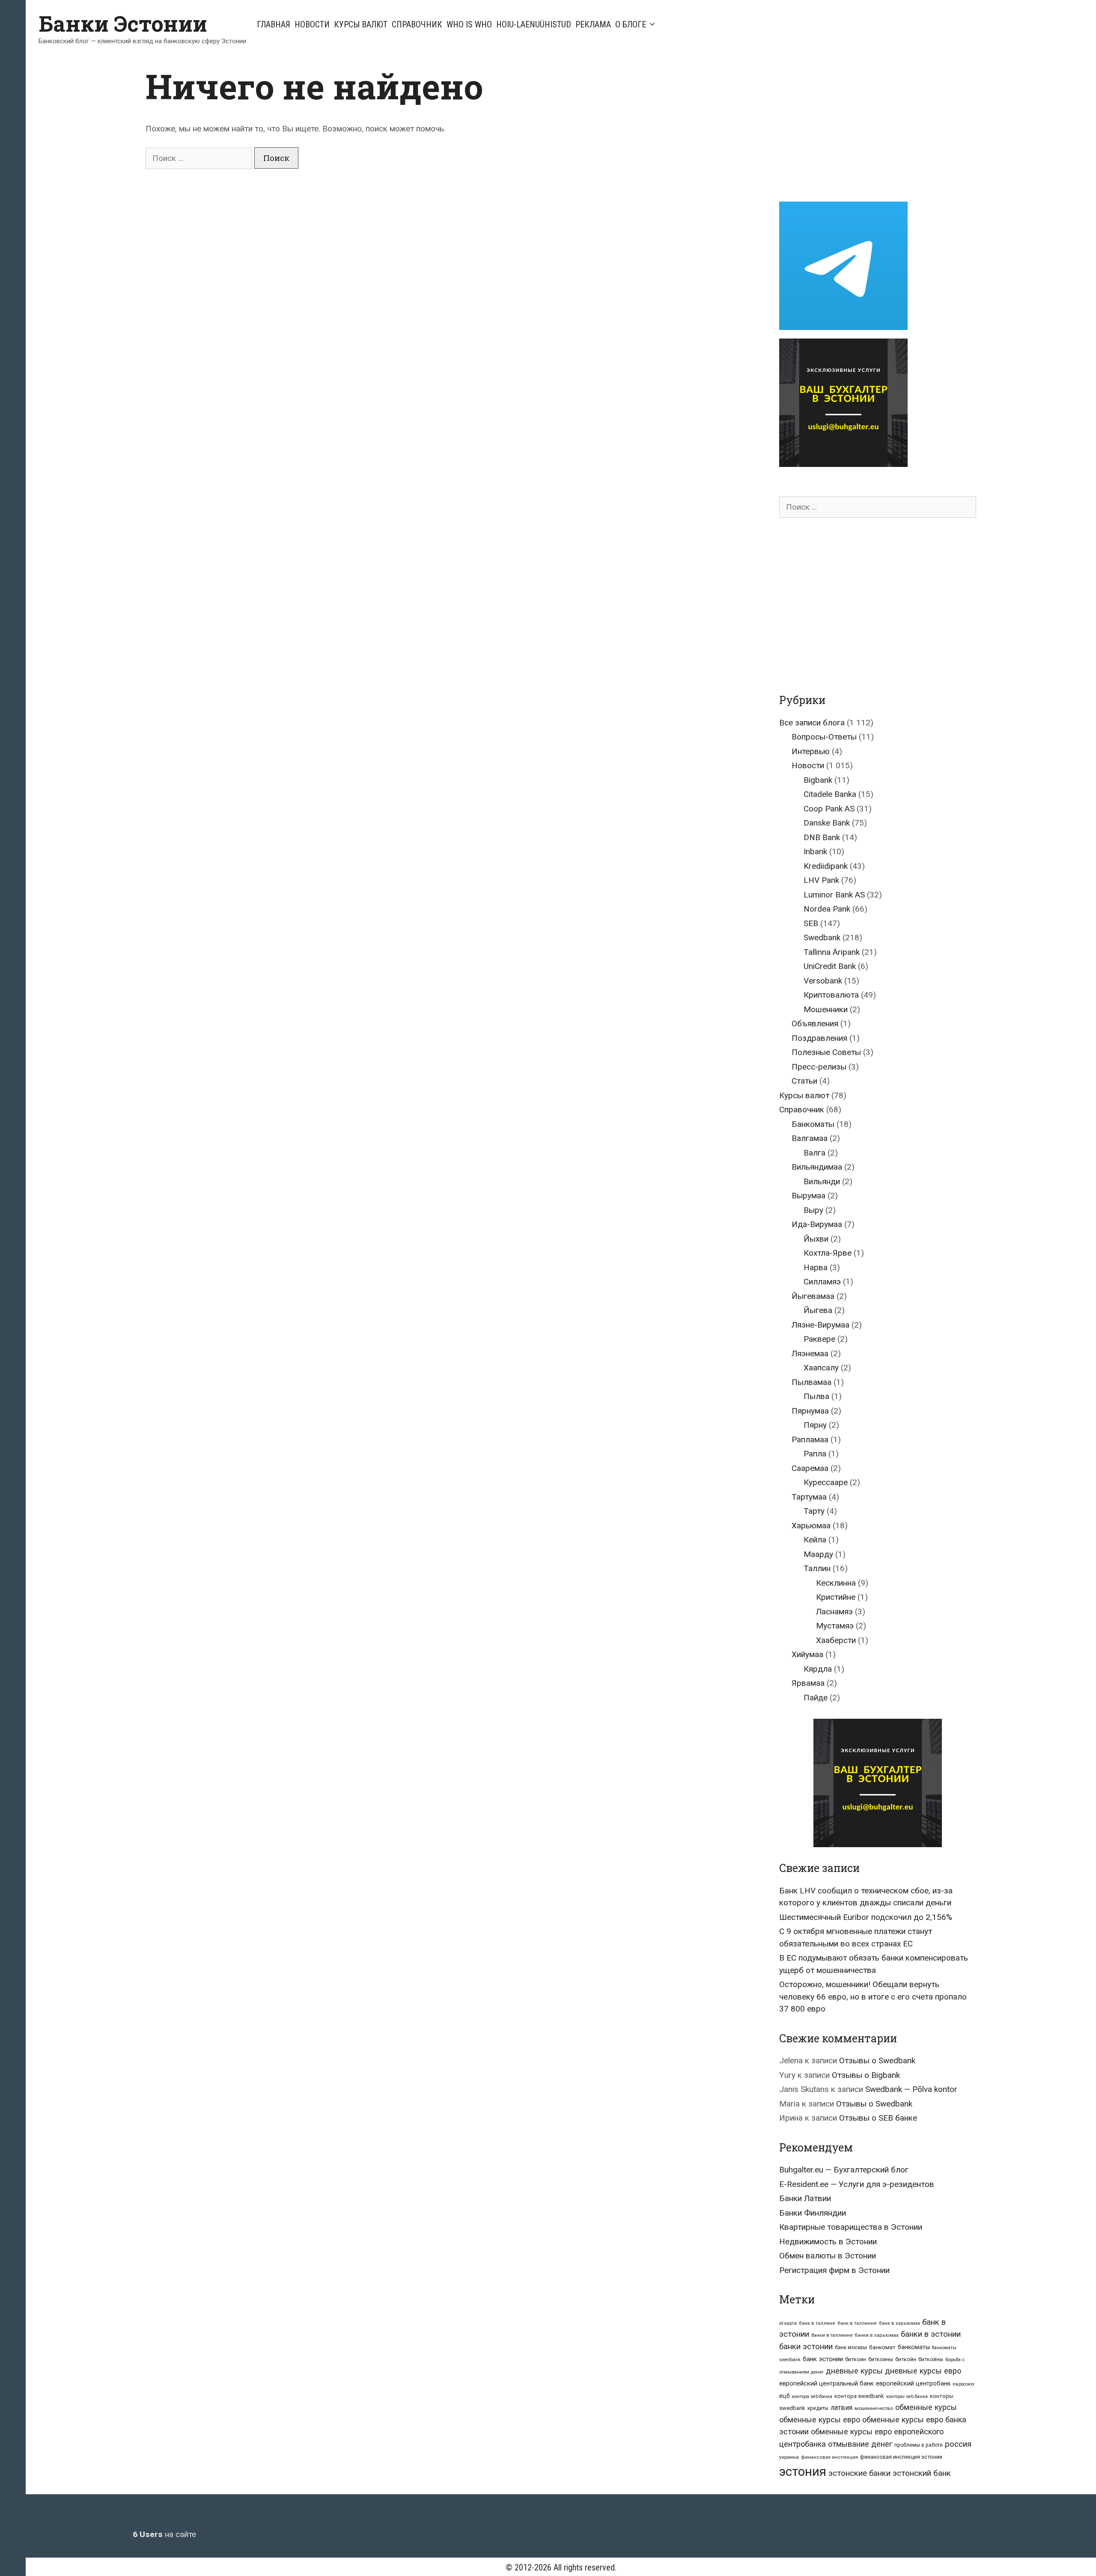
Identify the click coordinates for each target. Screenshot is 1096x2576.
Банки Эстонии (123, 24)
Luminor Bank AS (834, 895)
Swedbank (822, 937)
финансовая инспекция (829, 2457)
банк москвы (851, 2347)
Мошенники (826, 1009)
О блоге (631, 24)
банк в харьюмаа (899, 2323)
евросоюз (964, 2384)
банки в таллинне (832, 2335)
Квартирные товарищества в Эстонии (851, 2227)
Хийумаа (807, 1654)
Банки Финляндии (813, 2213)
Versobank (823, 981)
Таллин (817, 1568)
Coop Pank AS (829, 809)
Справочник (417, 24)
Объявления (815, 1024)
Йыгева (818, 1310)
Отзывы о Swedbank (877, 2061)
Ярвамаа (808, 1683)
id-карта (788, 2323)
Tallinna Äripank (832, 952)
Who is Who (469, 24)
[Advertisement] (851, 125)
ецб (785, 2396)
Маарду (818, 1554)
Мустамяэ (835, 1626)
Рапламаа (810, 1440)
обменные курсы (926, 2407)
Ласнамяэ (834, 1612)
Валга (815, 1153)
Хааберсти (836, 1640)
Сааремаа (810, 1468)
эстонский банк (922, 2473)
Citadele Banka (830, 794)
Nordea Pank (827, 909)
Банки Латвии (805, 2198)
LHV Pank (821, 880)
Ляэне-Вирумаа (821, 1325)
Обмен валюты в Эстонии (828, 2256)
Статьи (804, 1081)
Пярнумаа (810, 1411)
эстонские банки (859, 2473)
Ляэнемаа (810, 1353)
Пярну (815, 1425)
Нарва (816, 1267)
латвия (841, 2408)
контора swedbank (859, 2396)
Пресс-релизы (819, 1067)
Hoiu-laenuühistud (534, 24)
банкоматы (914, 2347)
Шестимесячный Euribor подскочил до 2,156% (866, 1917)
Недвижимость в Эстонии (828, 2242)
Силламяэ (822, 1282)
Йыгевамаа (813, 1296)
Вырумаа (809, 1196)
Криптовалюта (831, 995)
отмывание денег (860, 2444)
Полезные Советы (826, 1052)
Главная (274, 24)
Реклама (593, 24)
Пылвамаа (812, 1382)
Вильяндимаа (817, 1167)
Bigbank (818, 780)
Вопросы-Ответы (824, 737)
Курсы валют (361, 24)
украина (789, 2457)
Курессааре (826, 1482)
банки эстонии (806, 2347)
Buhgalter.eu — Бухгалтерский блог (844, 2170)
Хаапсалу (821, 1368)
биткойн (906, 2359)
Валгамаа (810, 1138)
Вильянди (822, 1181)
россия (958, 2444)
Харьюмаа (811, 1526)
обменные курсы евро (820, 2420)
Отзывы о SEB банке (878, 2118)
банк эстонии (823, 2359)
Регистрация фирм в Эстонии (834, 2270)
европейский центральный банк (826, 2383)
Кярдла (818, 1669)
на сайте (164, 2534)
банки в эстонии (931, 2334)
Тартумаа (809, 1497)
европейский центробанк (913, 2383)
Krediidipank (826, 866)
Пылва (816, 1396)
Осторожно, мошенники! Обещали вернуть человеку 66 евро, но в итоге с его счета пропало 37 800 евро (873, 1997)
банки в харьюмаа (877, 2335)
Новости (312, 24)
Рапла (815, 1454)
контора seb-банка (812, 2396)
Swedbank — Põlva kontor (911, 2089)
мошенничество (874, 2408)
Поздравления (819, 1038)
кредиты (818, 2408)
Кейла (815, 1540)
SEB (811, 923)
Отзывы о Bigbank (866, 2075)
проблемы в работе (919, 2445)
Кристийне (836, 1597)
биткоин (856, 2359)
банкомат (882, 2347)
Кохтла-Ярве (828, 1253)
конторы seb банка (907, 2396)
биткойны (931, 2359)
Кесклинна (836, 1583)
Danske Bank (827, 823)
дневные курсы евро (923, 2371)
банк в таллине (817, 2323)
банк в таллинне (857, 2323)
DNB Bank (822, 837)
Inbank (815, 851)
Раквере (819, 1339)
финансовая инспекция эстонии (901, 2457)
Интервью (811, 751)
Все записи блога (812, 723)
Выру (813, 1210)
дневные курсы (854, 2371)
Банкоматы (813, 1124)
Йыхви (816, 1239)
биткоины (881, 2359)
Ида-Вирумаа (817, 1224)
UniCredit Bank (830, 966)
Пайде (816, 1698)
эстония (803, 2472)
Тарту (814, 1511)
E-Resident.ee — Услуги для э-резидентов (857, 2184)
